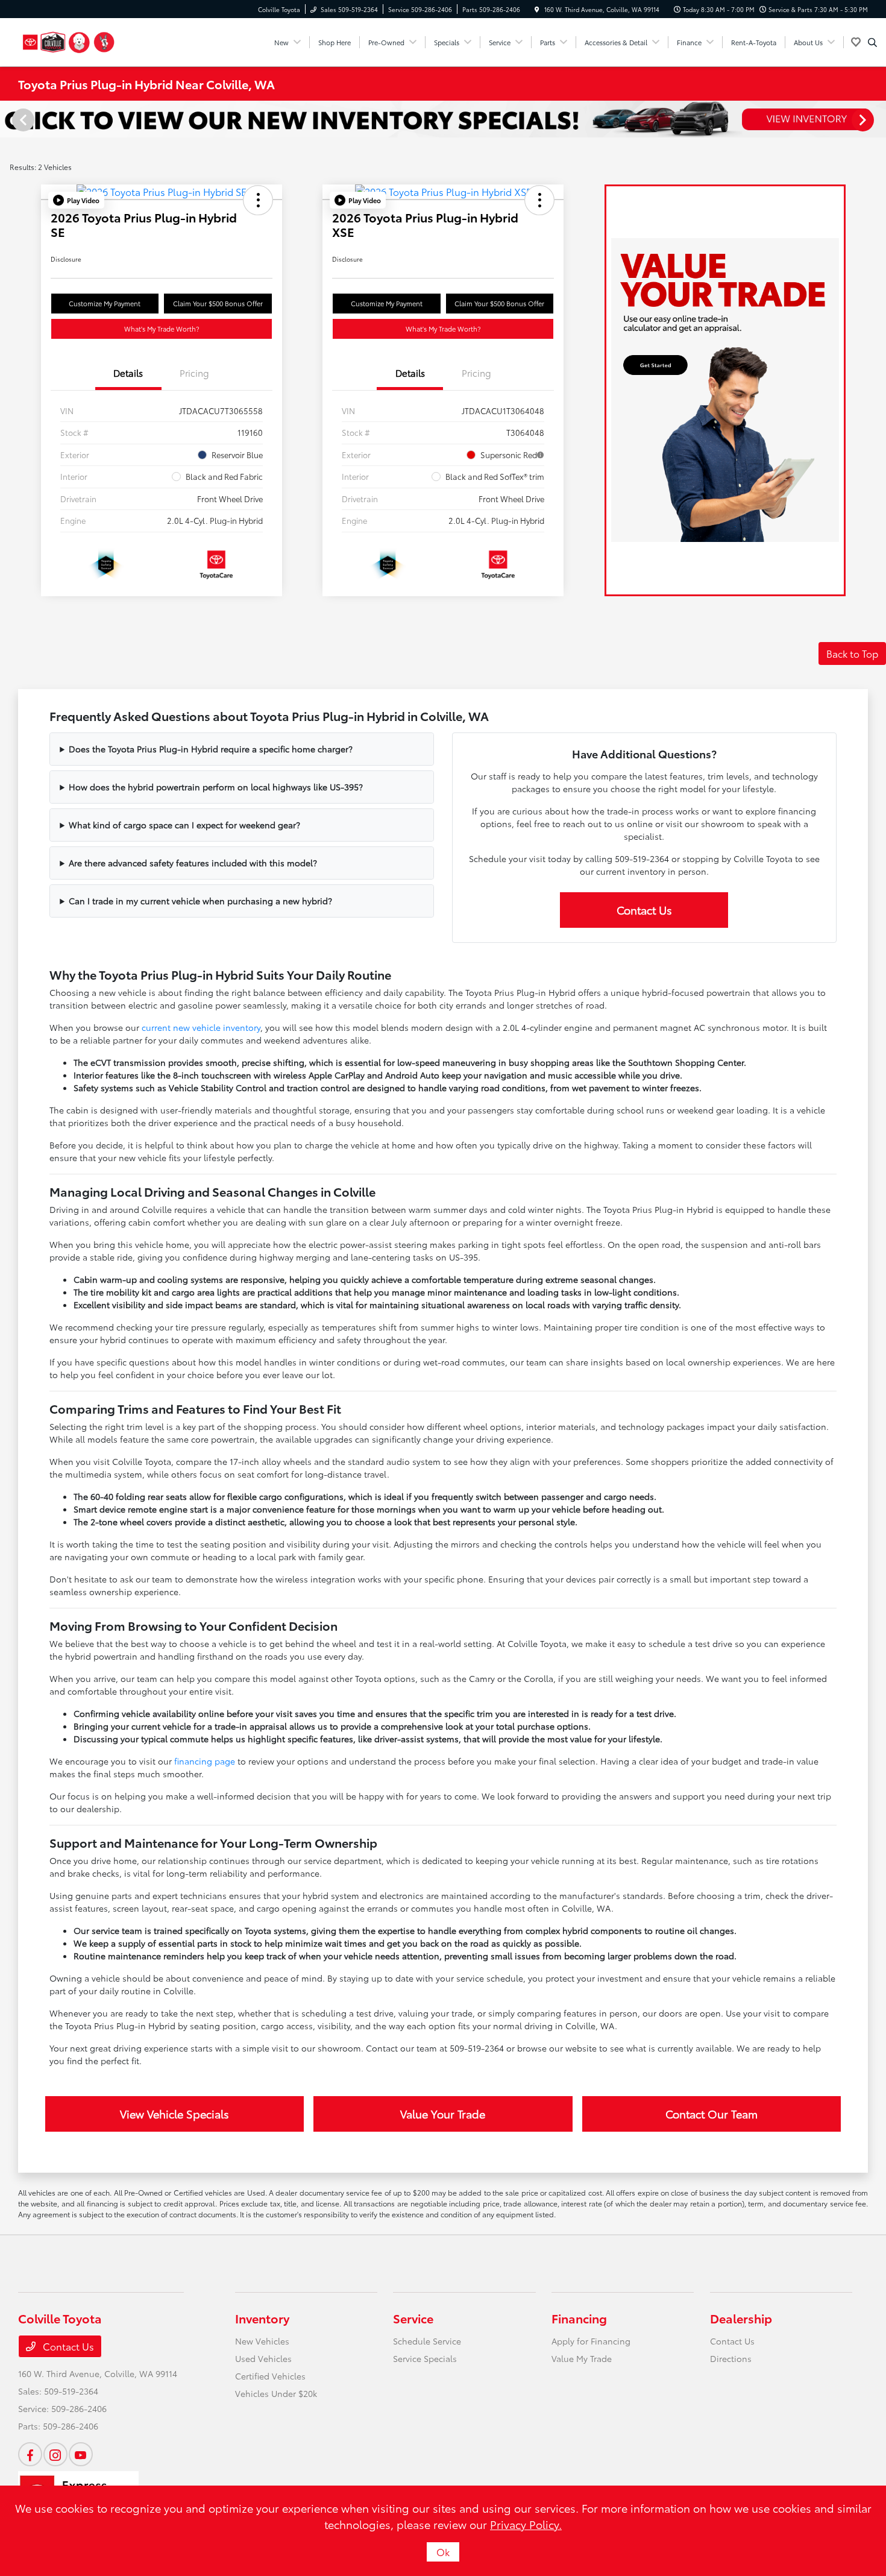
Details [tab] (128, 373)
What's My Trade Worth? (162, 329)
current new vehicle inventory (201, 1027)
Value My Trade (582, 2358)
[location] (537, 9)
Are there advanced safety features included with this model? (193, 863)
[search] (872, 42)
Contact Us (644, 910)
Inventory (262, 2318)
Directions (731, 2358)
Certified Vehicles (270, 2376)
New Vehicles (262, 2341)
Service (413, 2318)
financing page (205, 1761)
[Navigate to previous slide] (9, 119)
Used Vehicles (263, 2358)
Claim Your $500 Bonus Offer (218, 303)
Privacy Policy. (526, 2524)
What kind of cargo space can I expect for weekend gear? (184, 825)
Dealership (741, 2318)
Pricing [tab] (194, 373)
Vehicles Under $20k (276, 2393)
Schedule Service (427, 2341)
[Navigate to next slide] (877, 119)
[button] (76, 200)
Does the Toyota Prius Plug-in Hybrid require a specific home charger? (211, 749)
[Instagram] (55, 2454)
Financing (579, 2318)
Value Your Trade (443, 2114)
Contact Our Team (712, 2114)
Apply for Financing (591, 2341)
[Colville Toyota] (69, 40)
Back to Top (852, 653)
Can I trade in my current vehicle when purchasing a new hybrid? (200, 901)
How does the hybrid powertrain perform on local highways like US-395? (216, 787)
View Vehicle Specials (174, 2114)
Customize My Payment (105, 303)
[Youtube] (81, 2454)
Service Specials (425, 2358)
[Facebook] (30, 2454)
